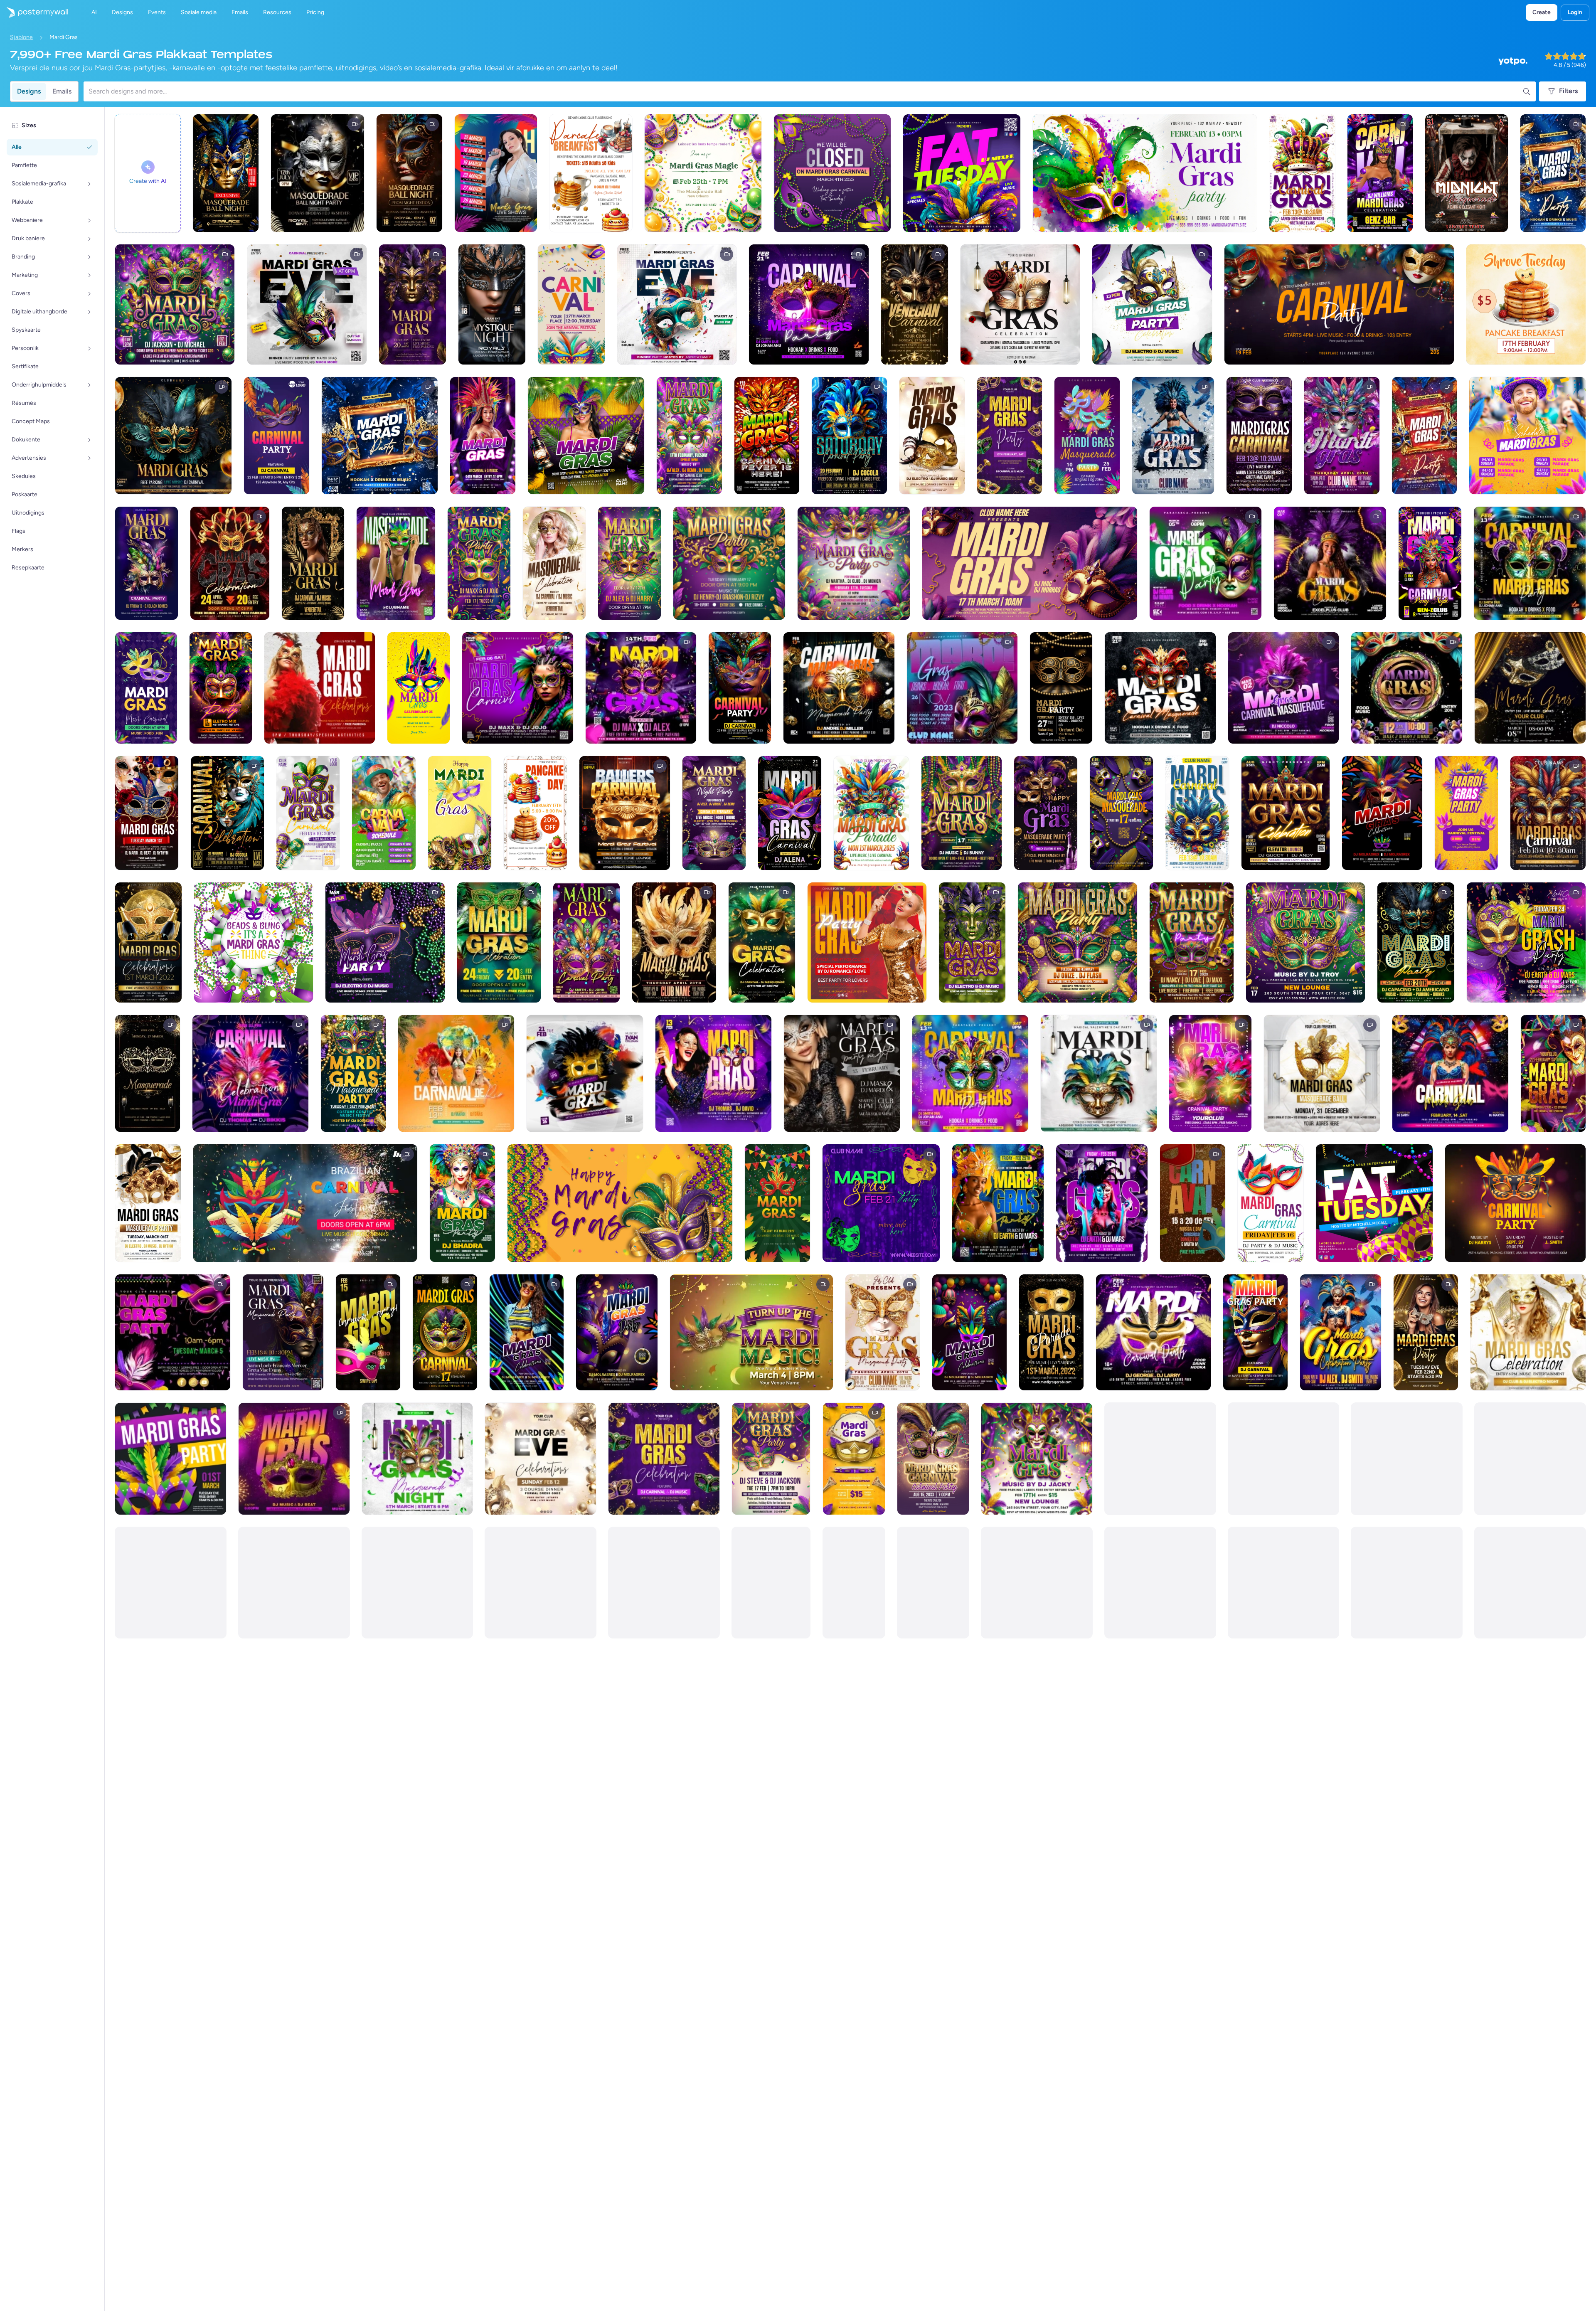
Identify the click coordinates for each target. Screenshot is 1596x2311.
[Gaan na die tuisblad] (34, 12)
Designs (29, 91)
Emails (62, 91)
